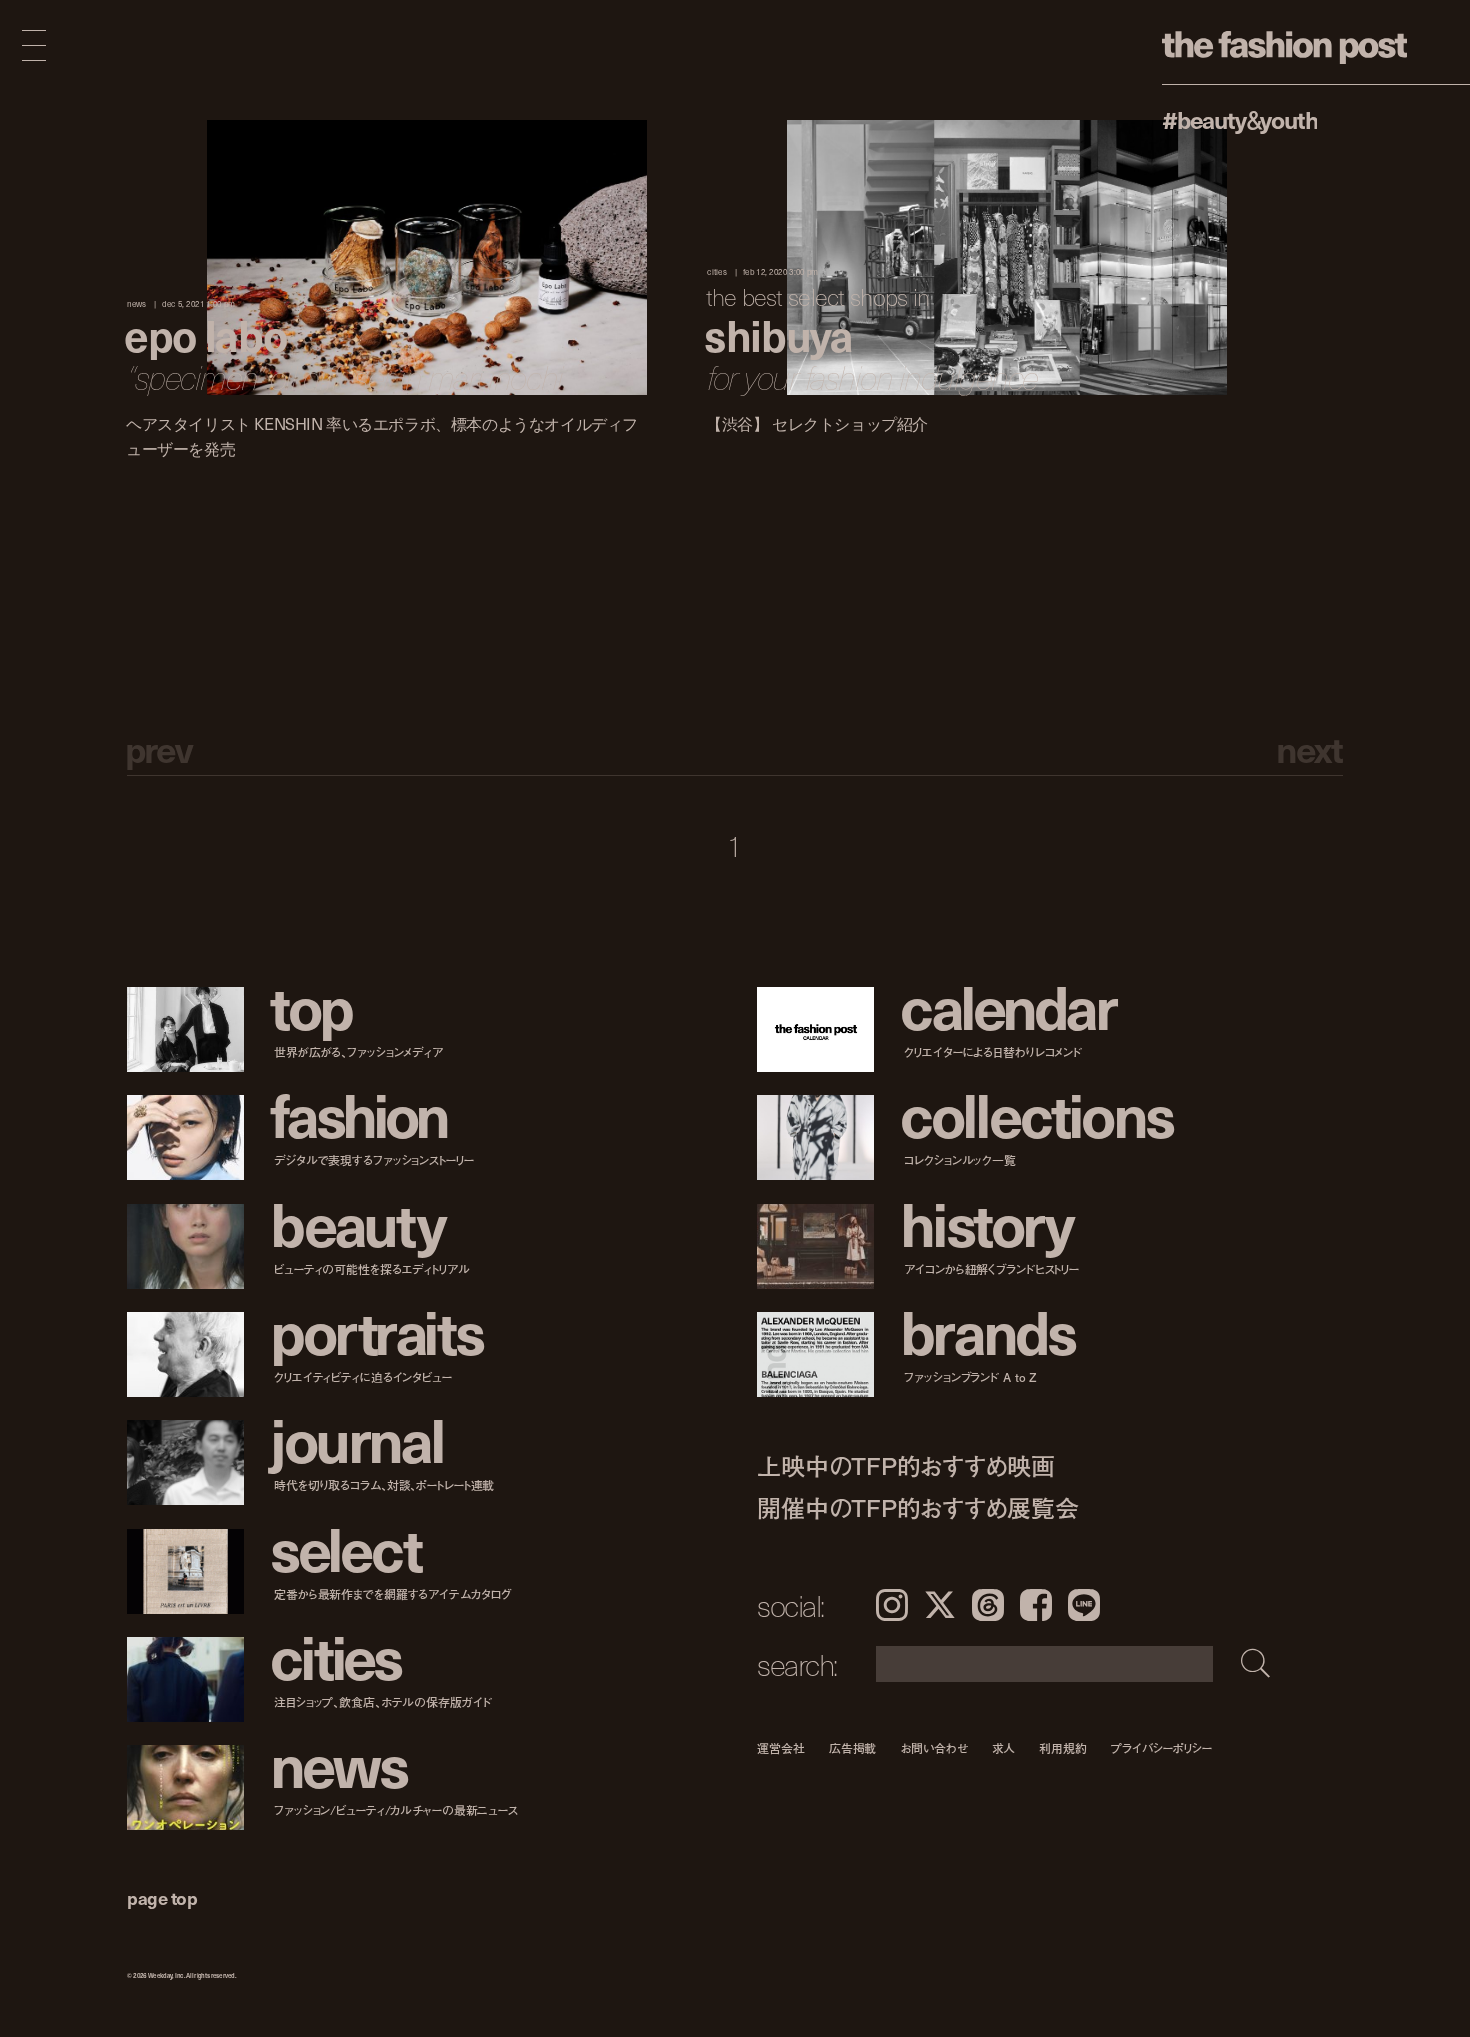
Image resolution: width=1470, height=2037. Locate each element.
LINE (1084, 1605)
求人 (1004, 1747)
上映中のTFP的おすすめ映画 (906, 1465)
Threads (988, 1605)
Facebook (1036, 1605)
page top (162, 1897)
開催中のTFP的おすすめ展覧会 (917, 1507)
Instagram (892, 1605)
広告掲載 (853, 1747)
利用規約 (1063, 1747)
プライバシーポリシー (1161, 1747)
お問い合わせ (933, 1747)
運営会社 (781, 1747)
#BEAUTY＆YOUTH (1239, 119)
